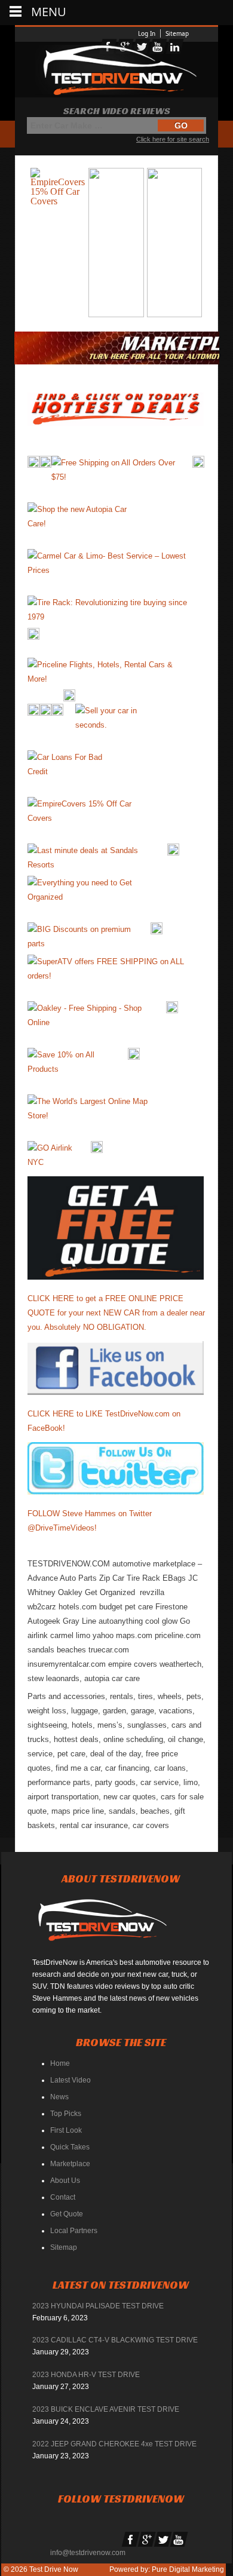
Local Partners (74, 2231)
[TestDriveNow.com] (107, 1925)
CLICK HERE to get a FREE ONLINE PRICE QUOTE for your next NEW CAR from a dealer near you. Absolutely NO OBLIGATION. (116, 1313)
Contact (63, 2197)
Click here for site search (173, 139)
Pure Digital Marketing (188, 2569)
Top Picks (66, 2114)
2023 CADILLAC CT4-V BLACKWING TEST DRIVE (115, 2340)
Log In (147, 33)
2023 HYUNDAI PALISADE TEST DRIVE (98, 2306)
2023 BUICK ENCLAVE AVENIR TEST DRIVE (106, 2409)
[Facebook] (131, 2540)
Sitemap (177, 33)
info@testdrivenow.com (88, 2553)
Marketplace (70, 2164)
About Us (65, 2181)
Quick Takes (70, 2147)
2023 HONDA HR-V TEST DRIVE (86, 2375)
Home (60, 2063)
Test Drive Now (53, 2569)
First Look (66, 2130)
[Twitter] (163, 2540)
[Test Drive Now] (116, 70)
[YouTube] (179, 2540)
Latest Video (70, 2080)
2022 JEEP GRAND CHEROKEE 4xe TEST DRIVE (114, 2444)
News (59, 2097)
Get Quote (67, 2214)
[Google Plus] (147, 2540)
